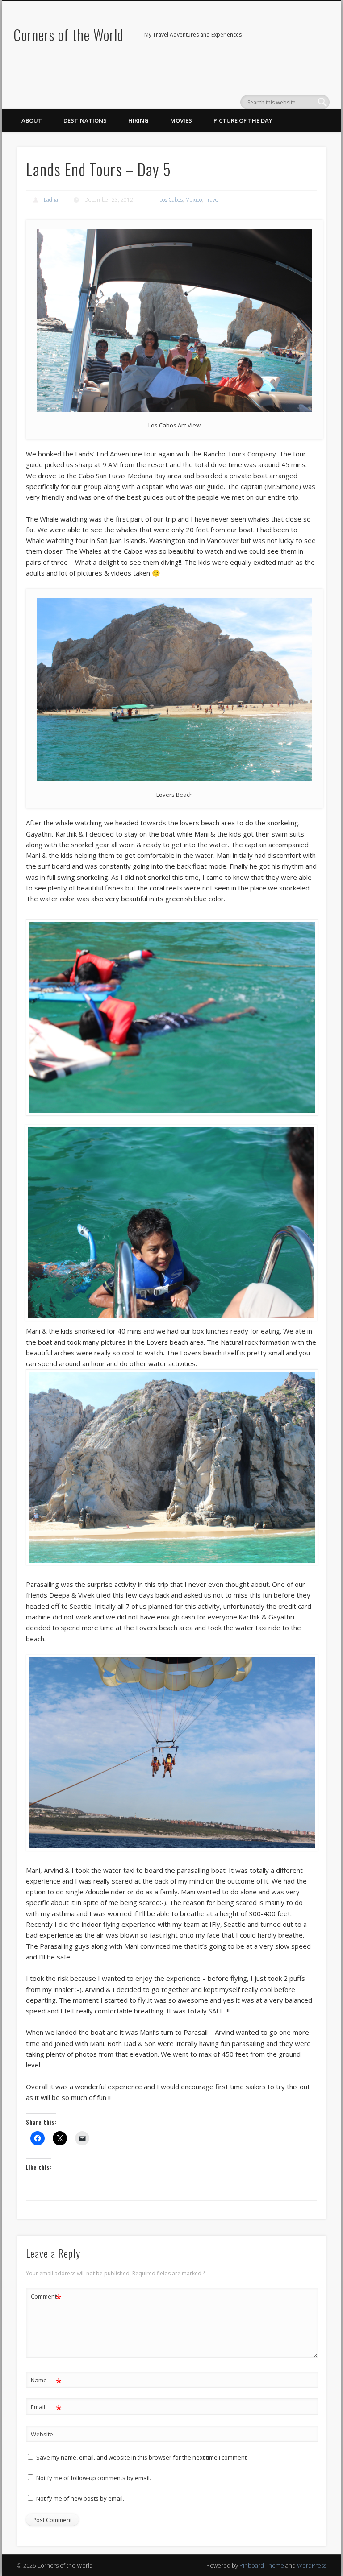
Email (46, 2408)
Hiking (138, 120)
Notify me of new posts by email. (80, 2498)
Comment (46, 2298)
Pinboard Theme (262, 2565)
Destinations (85, 120)
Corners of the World (69, 35)
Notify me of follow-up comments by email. (94, 2478)
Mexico (194, 200)
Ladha (51, 200)
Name (46, 2381)
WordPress (312, 2565)
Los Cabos (171, 200)
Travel (212, 200)
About (32, 120)
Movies (181, 120)
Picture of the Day (243, 120)
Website (42, 2434)
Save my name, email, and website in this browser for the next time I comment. (142, 2457)
